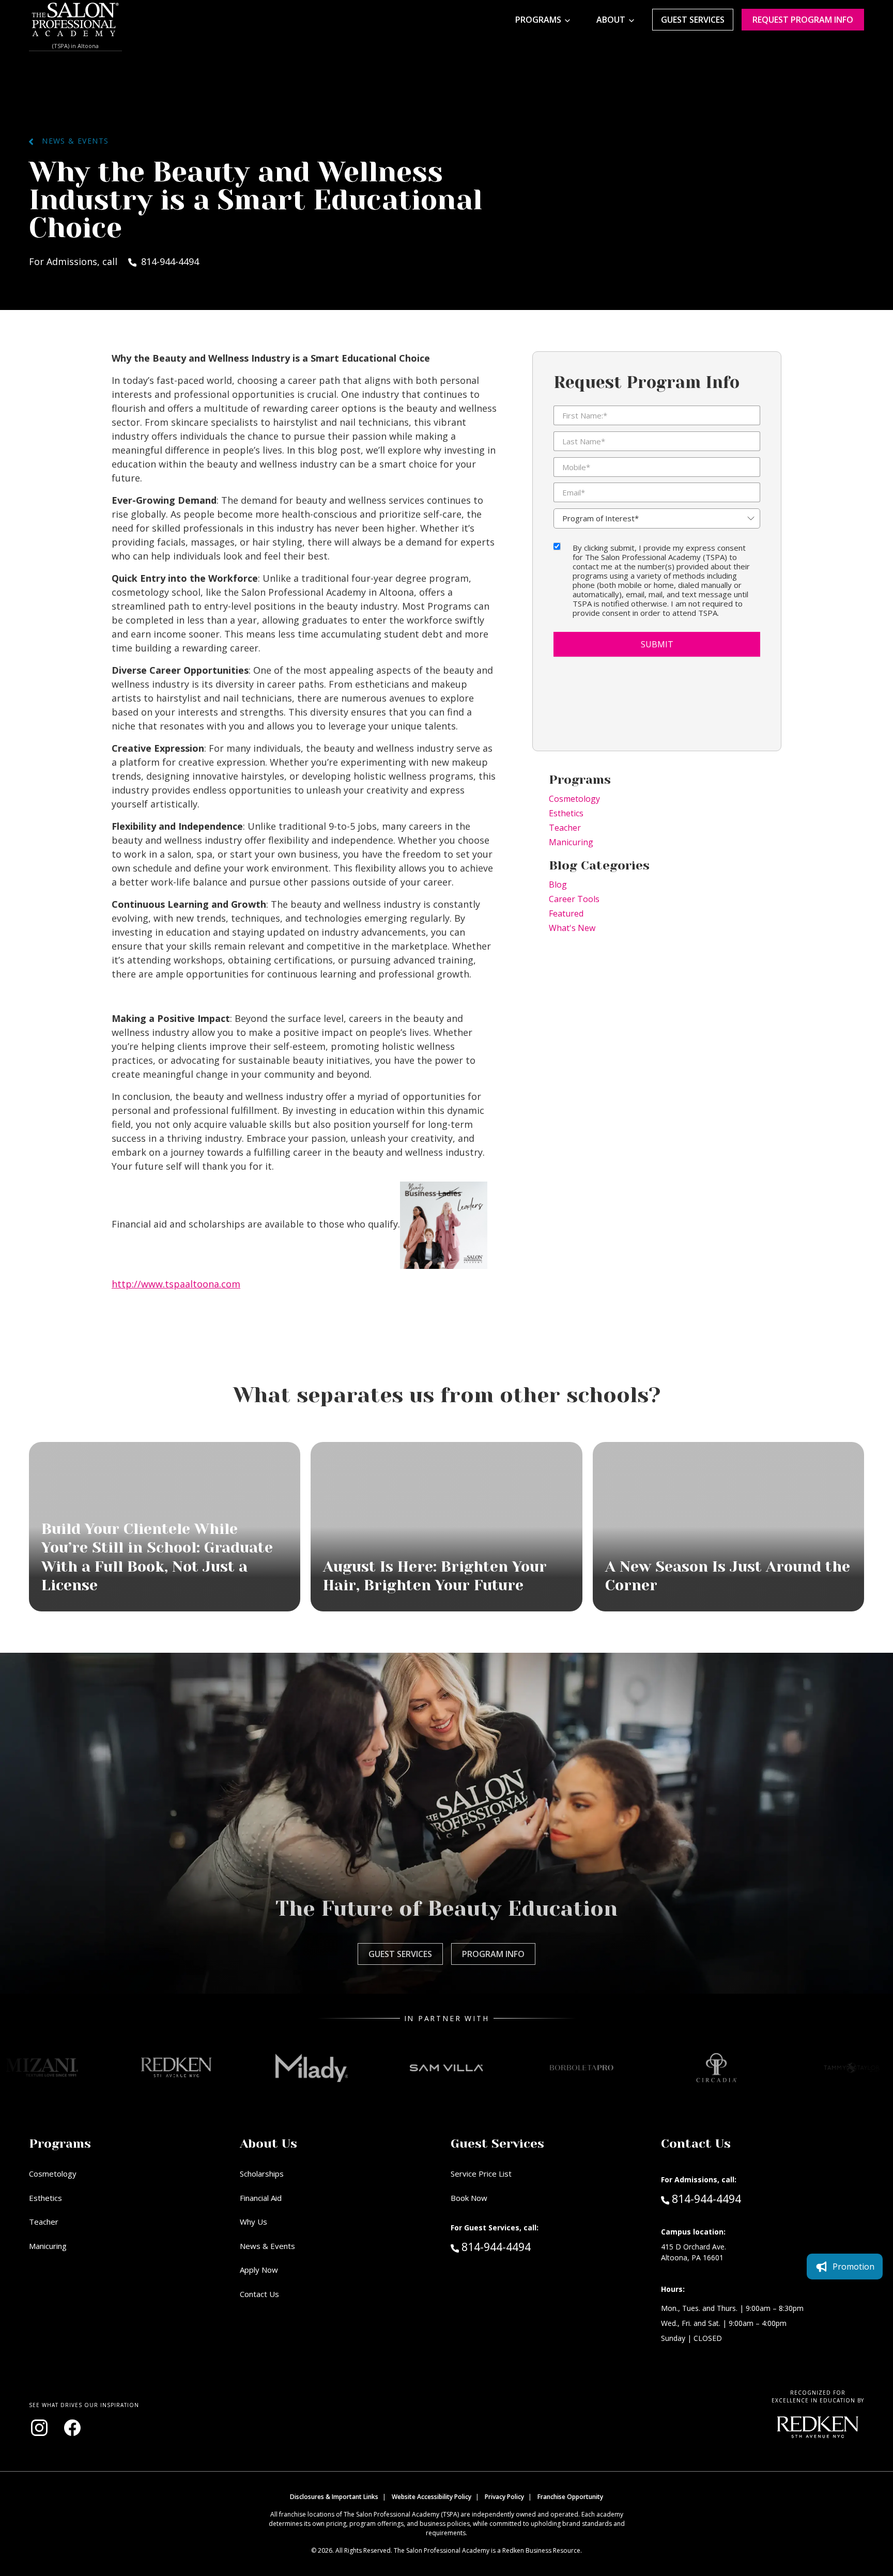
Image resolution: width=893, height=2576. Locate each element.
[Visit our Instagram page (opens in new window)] (39, 2428)
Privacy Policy (504, 2497)
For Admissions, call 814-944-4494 (114, 261)
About (611, 20)
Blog (558, 884)
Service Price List (481, 2174)
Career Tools (574, 899)
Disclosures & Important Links (334, 2497)
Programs (538, 20)
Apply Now (259, 2270)
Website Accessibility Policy (432, 2497)
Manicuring (571, 842)
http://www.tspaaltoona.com (176, 1284)
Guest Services (693, 20)
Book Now (469, 2198)
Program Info (493, 1954)
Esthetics (566, 813)
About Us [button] (268, 2144)
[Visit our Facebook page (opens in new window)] (72, 2428)
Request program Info (803, 20)
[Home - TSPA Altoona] (75, 20)
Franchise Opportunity (570, 2497)
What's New (572, 928)
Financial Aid (261, 2198)
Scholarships (262, 2174)
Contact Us (259, 2294)
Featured (566, 913)
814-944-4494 (518, 2247)
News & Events (71, 141)
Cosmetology (574, 799)
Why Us (253, 2222)
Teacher (565, 828)
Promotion (853, 2267)
